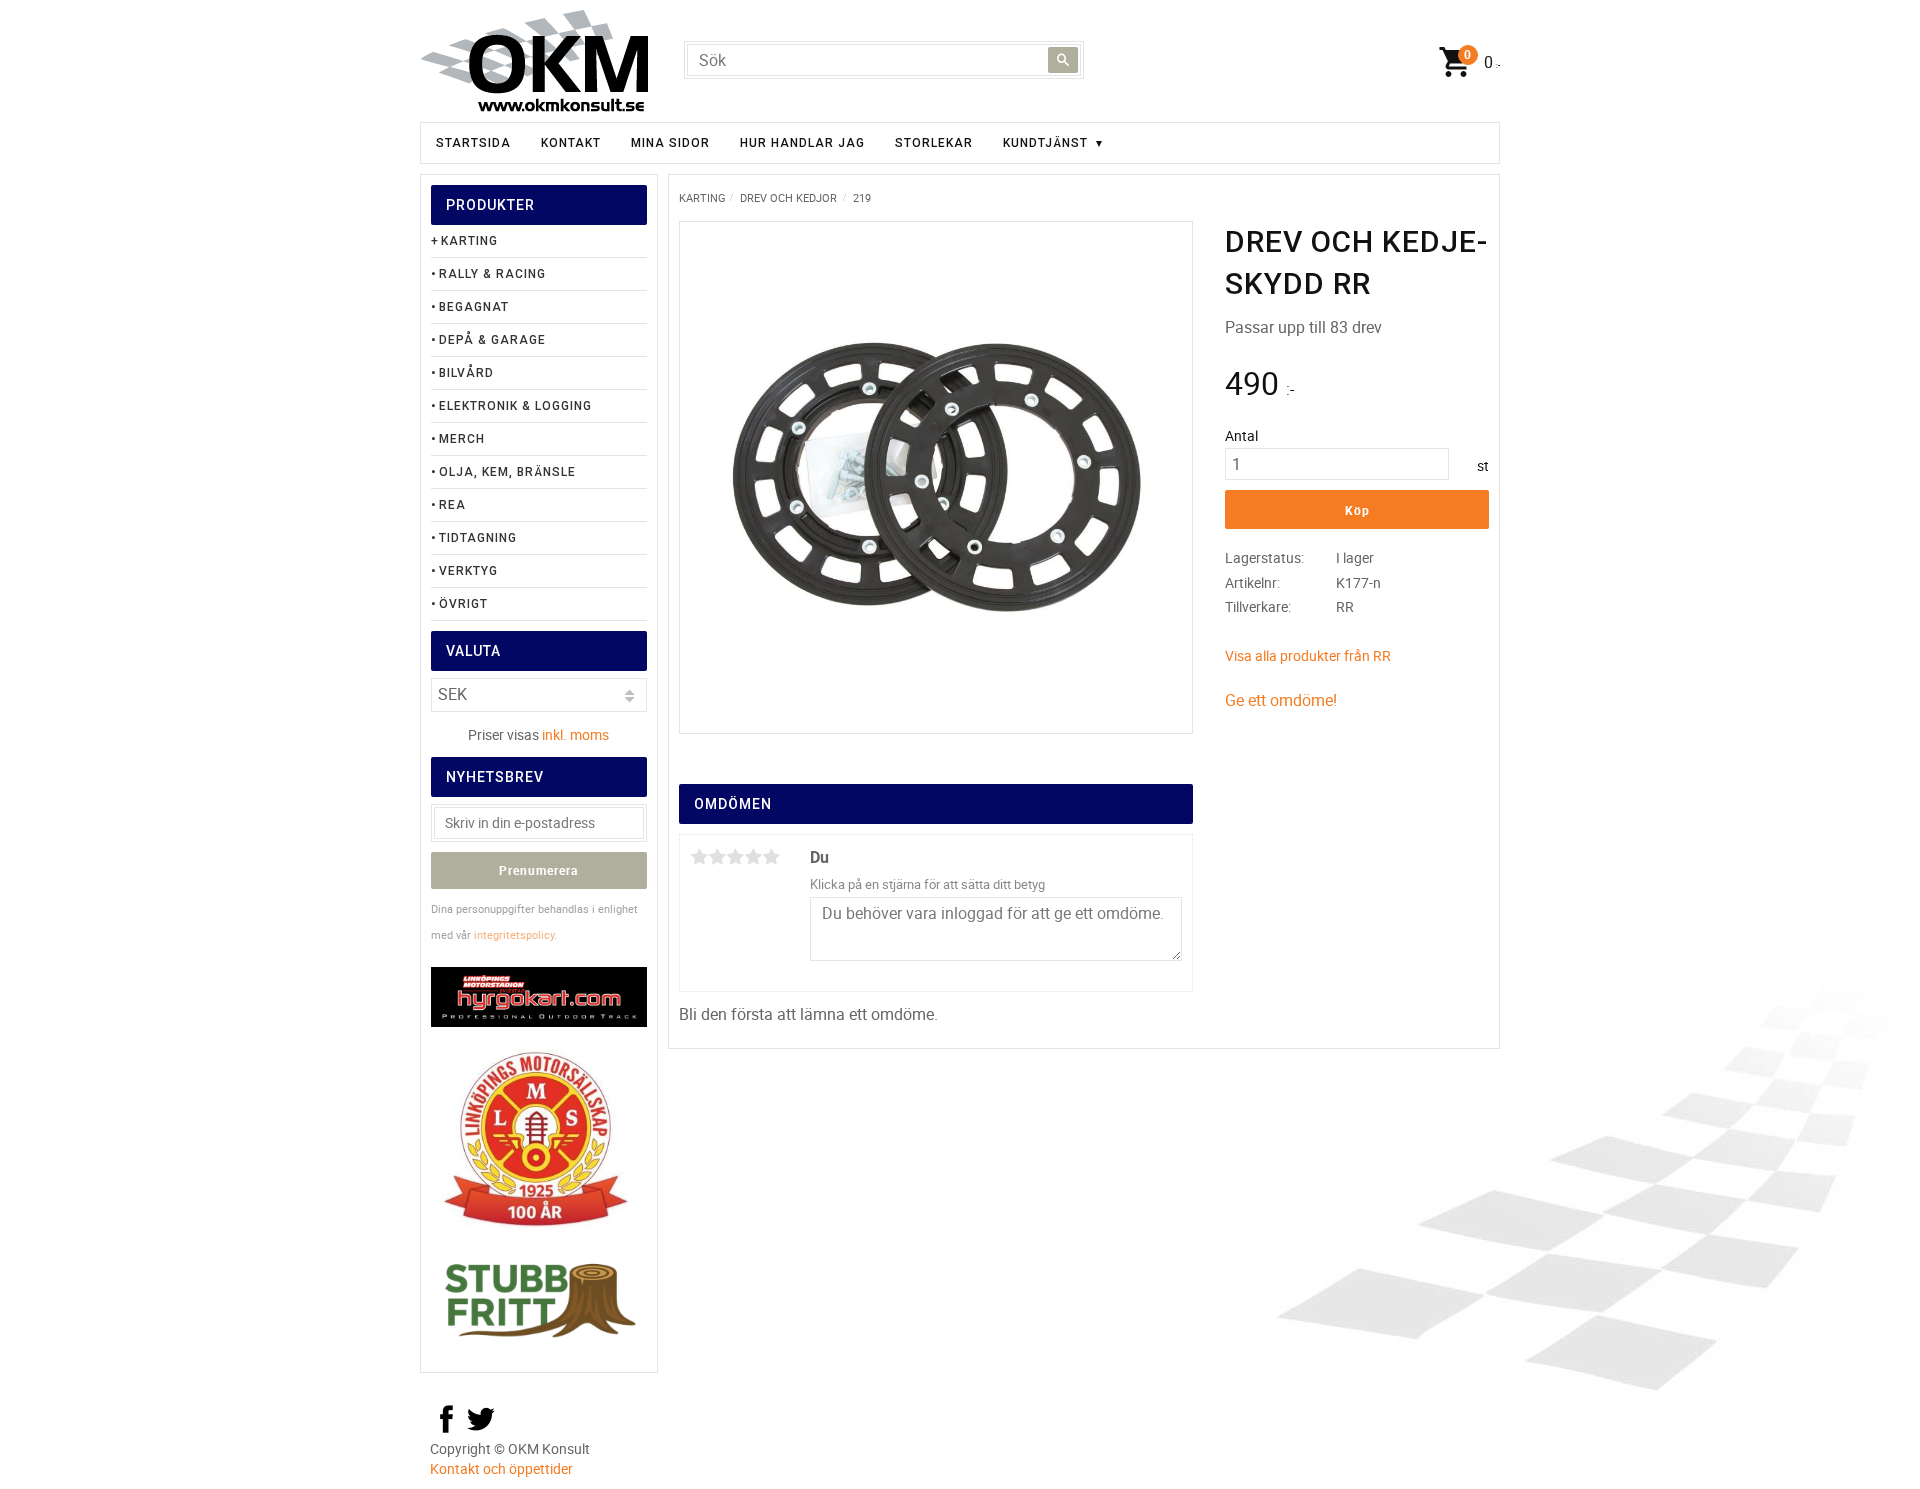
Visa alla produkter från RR (1308, 655)
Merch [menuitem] (462, 439)
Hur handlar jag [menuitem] (802, 143)
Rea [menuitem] (452, 505)
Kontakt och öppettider (501, 1468)
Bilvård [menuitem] (466, 373)
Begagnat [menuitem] (474, 307)
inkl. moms (575, 734)
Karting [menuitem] (469, 241)
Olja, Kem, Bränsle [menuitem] (507, 472)
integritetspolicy (514, 934)
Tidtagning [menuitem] (478, 538)
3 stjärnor (735, 857)
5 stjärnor (771, 857)
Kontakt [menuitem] (571, 143)
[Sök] (1063, 60)
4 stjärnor (753, 857)
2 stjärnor (717, 857)
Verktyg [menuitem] (468, 571)
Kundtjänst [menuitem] (1045, 143)
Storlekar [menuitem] (934, 143)
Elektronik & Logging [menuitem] (515, 406)
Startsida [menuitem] (473, 143)
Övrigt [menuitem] (463, 604)
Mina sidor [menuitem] (670, 143)
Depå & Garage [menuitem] (492, 340)
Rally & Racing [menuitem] (492, 274)
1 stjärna (699, 857)
